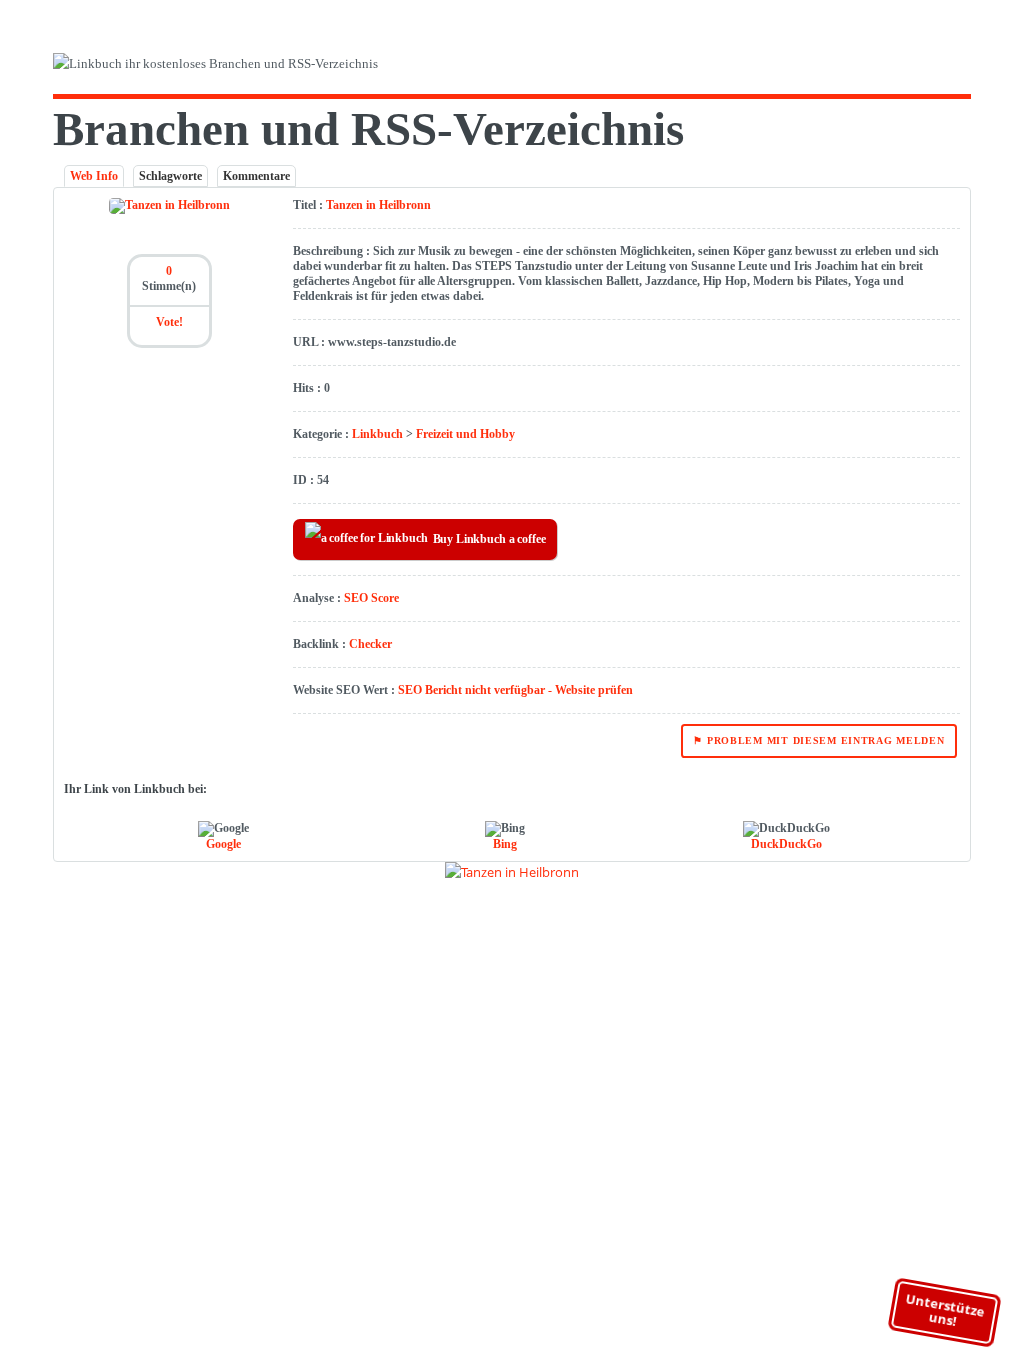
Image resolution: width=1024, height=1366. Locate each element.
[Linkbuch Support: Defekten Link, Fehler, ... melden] (964, 67)
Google (223, 844)
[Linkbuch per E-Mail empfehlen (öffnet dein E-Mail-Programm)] (876, 67)
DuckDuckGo (786, 844)
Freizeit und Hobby (465, 434)
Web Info (94, 176)
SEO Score (371, 598)
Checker (370, 644)
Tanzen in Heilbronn (378, 205)
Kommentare (256, 176)
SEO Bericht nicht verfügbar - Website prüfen (515, 690)
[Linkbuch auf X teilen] (905, 67)
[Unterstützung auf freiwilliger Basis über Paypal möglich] (934, 67)
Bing (505, 844)
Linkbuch (377, 434)
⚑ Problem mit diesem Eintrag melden (818, 740)
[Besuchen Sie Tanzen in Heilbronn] (169, 205)
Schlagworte (170, 176)
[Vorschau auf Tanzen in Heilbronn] (512, 872)
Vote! (169, 322)
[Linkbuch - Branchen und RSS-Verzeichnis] (278, 67)
